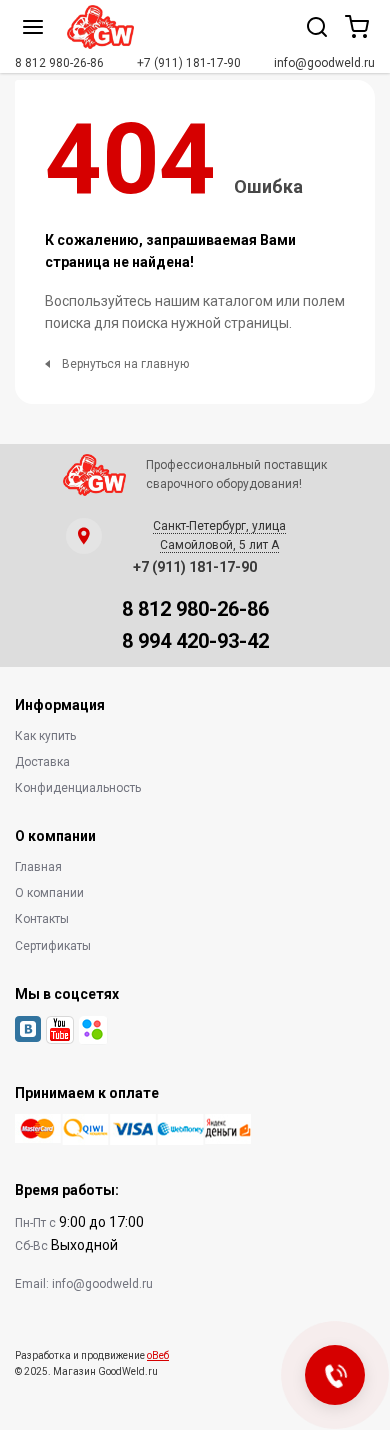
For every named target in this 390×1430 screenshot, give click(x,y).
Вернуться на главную (125, 364)
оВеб (158, 1355)
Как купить (45, 736)
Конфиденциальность (78, 788)
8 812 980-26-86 (59, 63)
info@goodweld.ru (324, 63)
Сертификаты (53, 946)
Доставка (42, 762)
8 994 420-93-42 (195, 641)
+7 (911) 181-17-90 (189, 63)
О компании (49, 893)
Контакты (42, 919)
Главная (38, 867)
